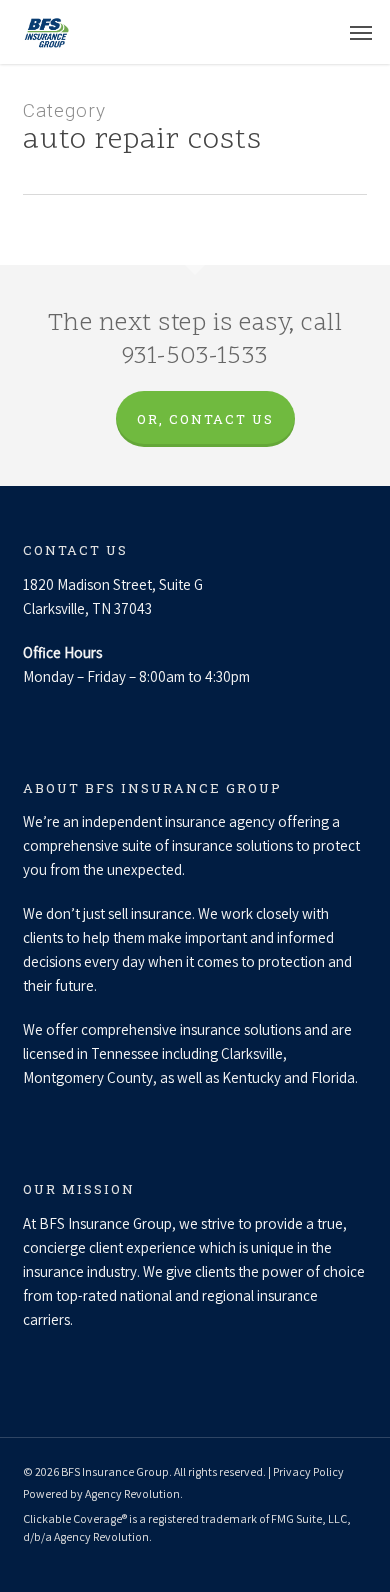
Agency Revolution (132, 1493)
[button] (361, 32)
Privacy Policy (308, 1471)
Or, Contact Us (205, 419)
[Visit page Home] (46, 32)
